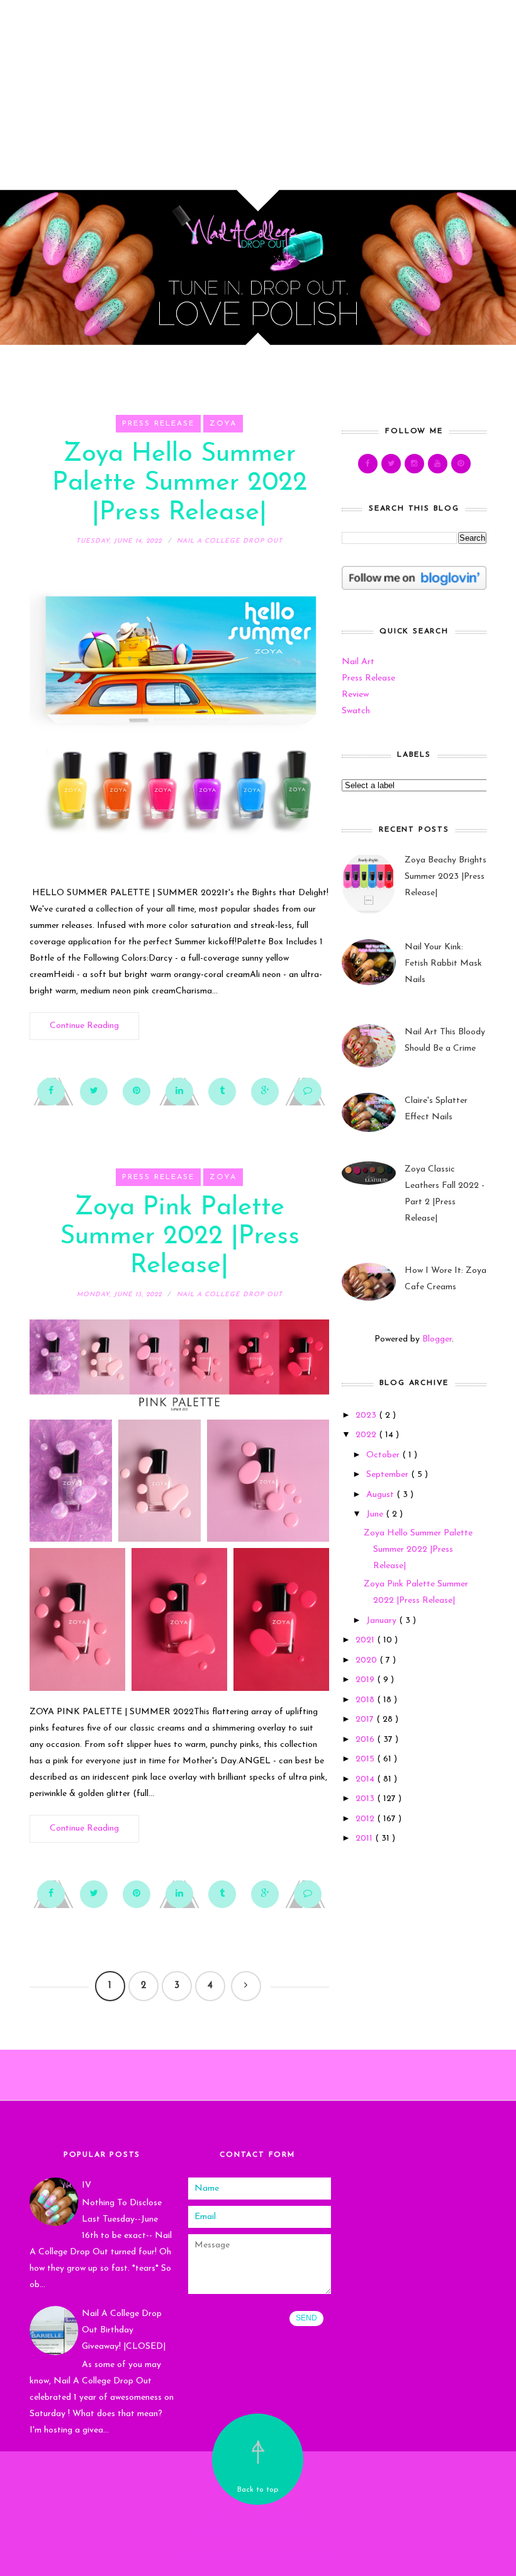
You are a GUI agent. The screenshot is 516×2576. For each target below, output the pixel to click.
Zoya (223, 424)
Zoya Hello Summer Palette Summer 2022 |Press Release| (180, 483)
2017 (366, 1720)
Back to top (258, 2490)
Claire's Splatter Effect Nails (436, 1109)
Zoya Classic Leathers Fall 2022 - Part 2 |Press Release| (445, 1194)
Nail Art (358, 662)
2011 (365, 1839)
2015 (366, 1759)
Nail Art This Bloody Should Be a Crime (445, 1040)
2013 (366, 1799)
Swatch (356, 711)
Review (355, 695)
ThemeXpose (261, 2558)
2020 (367, 1660)
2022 (367, 1435)
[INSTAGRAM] (414, 464)
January (383, 1621)
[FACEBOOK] (368, 464)
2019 (366, 1680)
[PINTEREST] (461, 464)
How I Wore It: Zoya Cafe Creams (446, 1279)
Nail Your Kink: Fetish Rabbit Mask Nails (443, 963)
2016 (366, 1740)
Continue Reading (84, 1026)
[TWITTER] (391, 464)
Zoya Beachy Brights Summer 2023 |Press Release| (446, 877)
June (376, 1514)
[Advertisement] (258, 88)
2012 (366, 1819)
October (384, 1455)
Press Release (158, 424)
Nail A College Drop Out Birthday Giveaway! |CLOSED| (124, 2330)
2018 (366, 1700)
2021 (366, 1640)
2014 (366, 1779)
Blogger (437, 1339)
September (389, 1475)
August (381, 1495)
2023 (367, 1415)
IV (87, 2185)
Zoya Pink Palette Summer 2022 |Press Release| (180, 1237)
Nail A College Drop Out (258, 2515)
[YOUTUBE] (438, 464)
